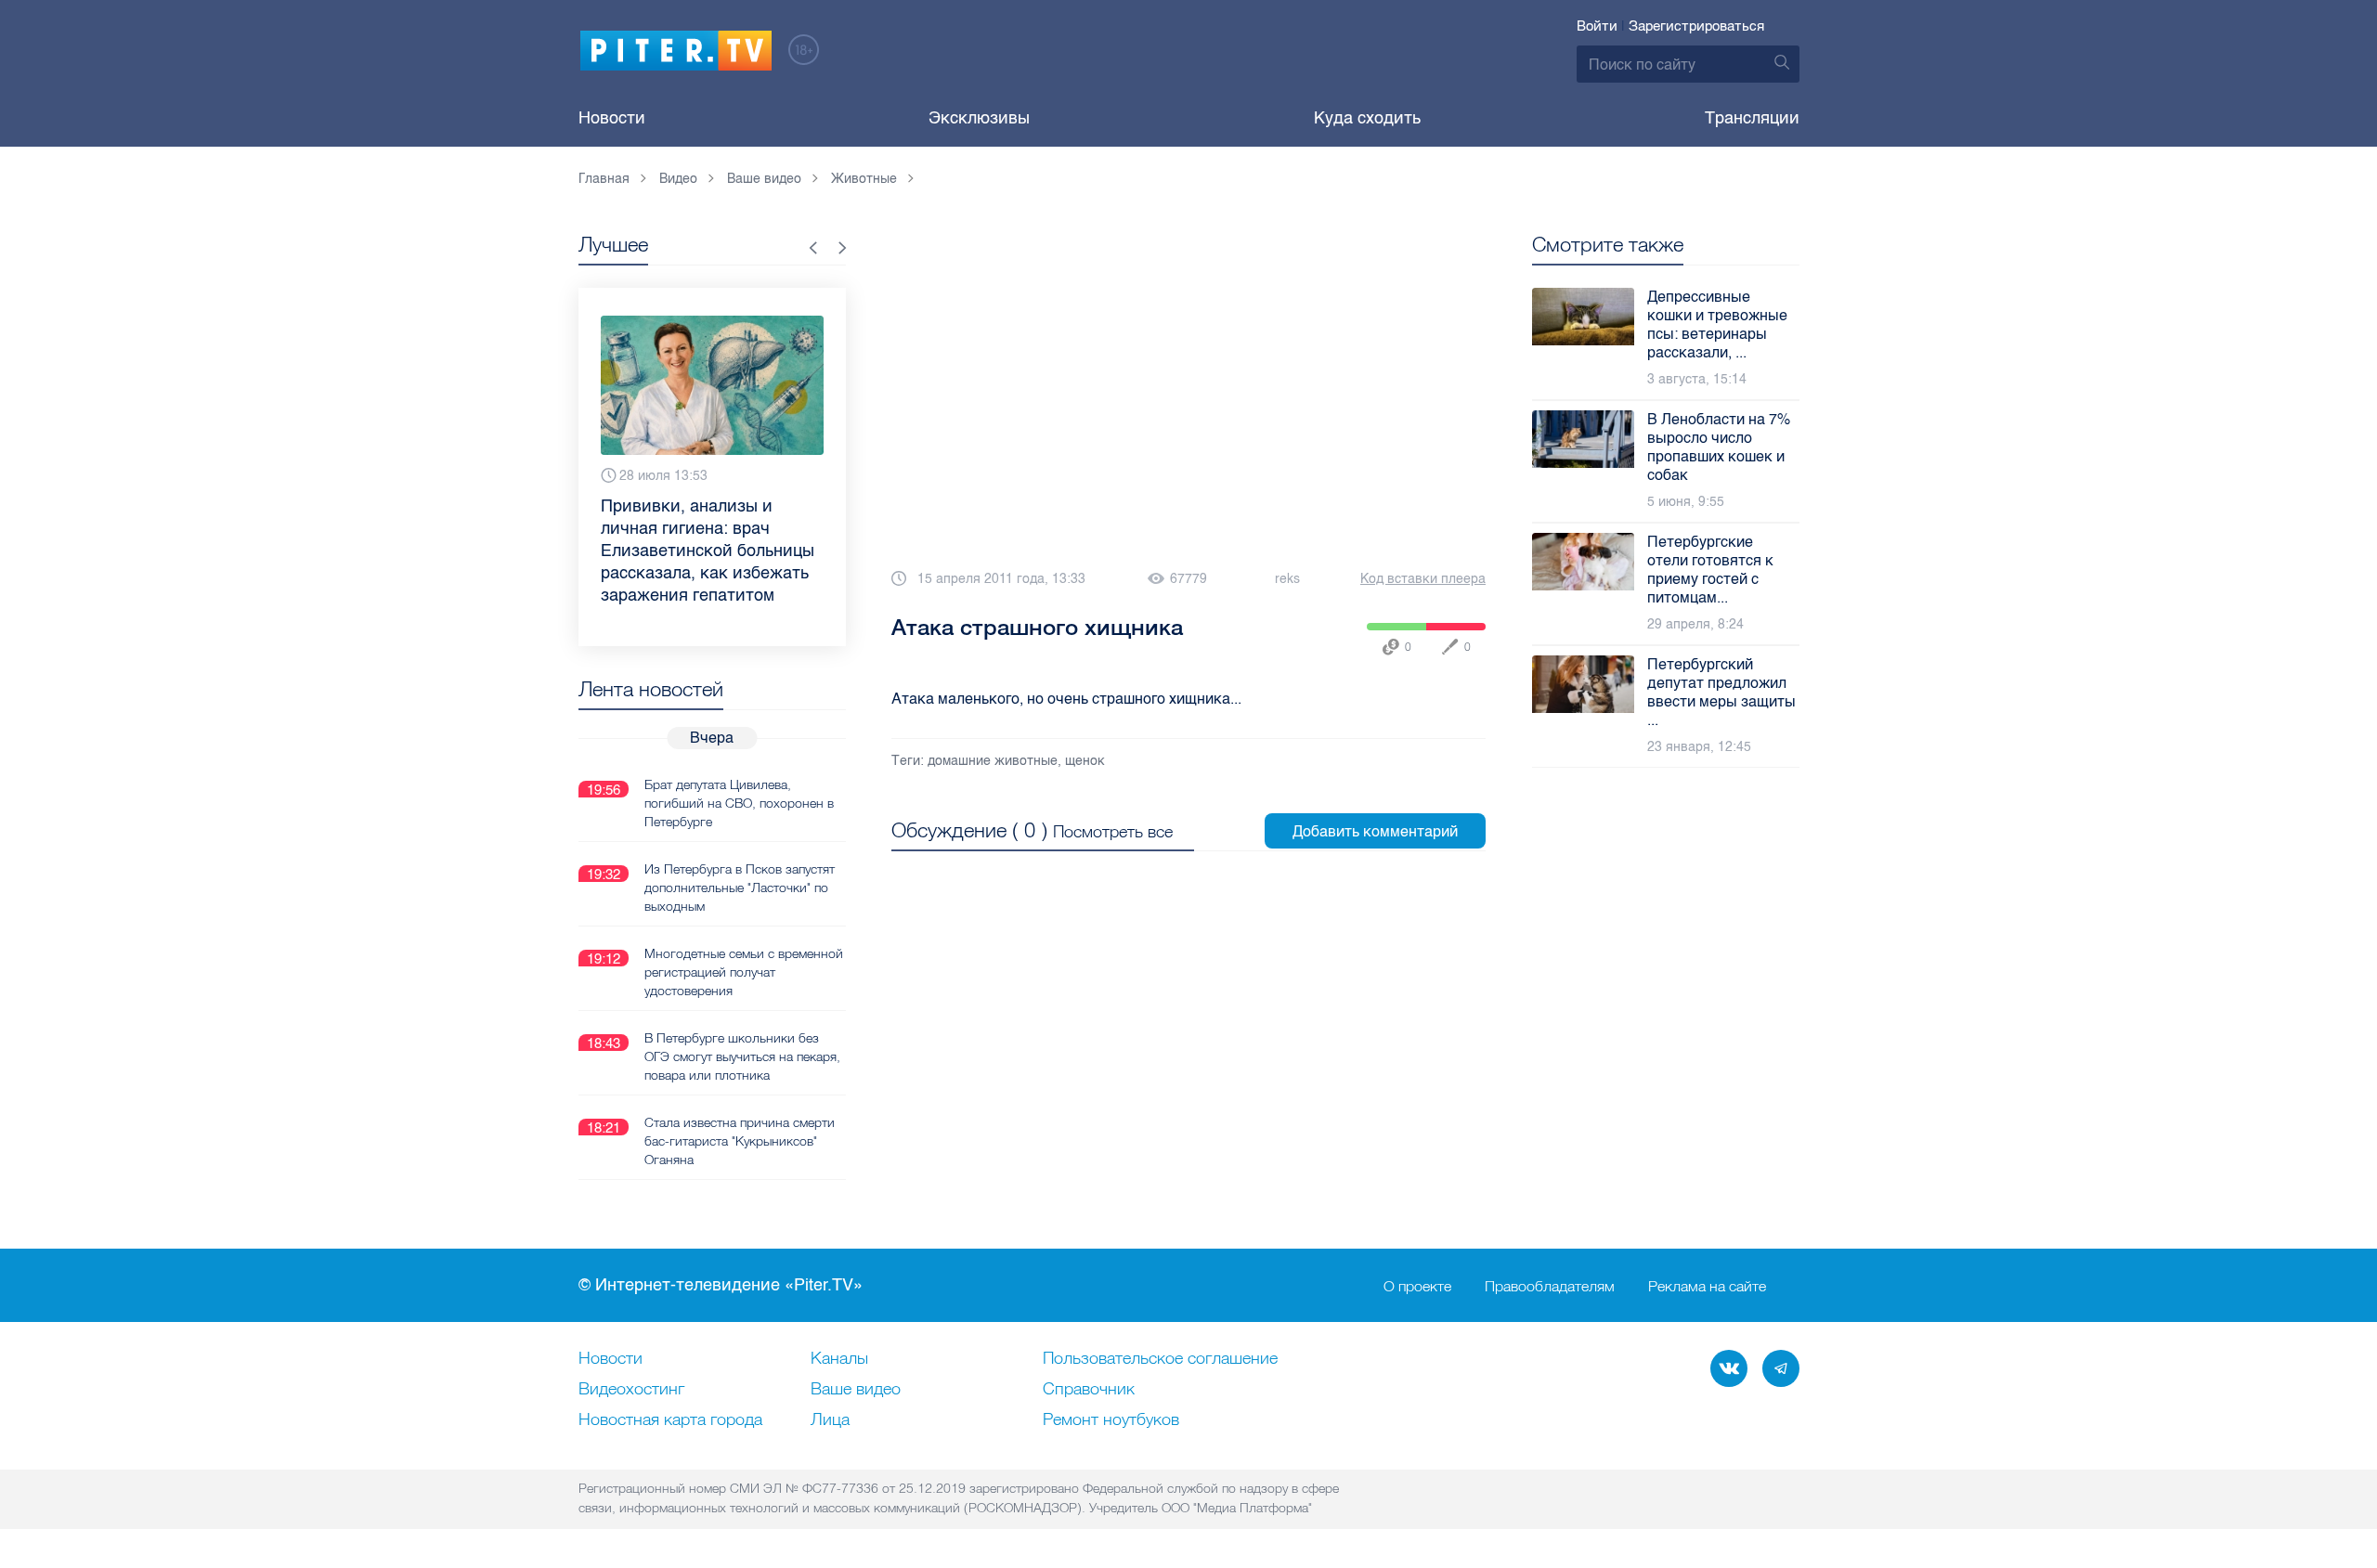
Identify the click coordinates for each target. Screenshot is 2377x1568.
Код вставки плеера (1423, 579)
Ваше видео (856, 1390)
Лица (830, 1420)
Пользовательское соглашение (1160, 1359)
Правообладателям (1550, 1286)
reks (1287, 579)
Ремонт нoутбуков (1111, 1420)
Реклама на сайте (1707, 1286)
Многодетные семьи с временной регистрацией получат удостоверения (744, 972)
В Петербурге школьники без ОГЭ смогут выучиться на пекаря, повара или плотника (742, 1056)
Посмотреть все (1113, 831)
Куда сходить (1367, 118)
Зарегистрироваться (1696, 26)
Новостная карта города (670, 1420)
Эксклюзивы (979, 118)
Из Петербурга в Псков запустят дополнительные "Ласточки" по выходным (740, 888)
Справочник (1089, 1390)
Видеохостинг (631, 1390)
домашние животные (993, 761)
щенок (1085, 761)
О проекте (1417, 1286)
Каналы (839, 1359)
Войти (1597, 26)
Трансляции (1752, 118)
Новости (612, 118)
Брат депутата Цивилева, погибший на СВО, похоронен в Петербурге (739, 803)
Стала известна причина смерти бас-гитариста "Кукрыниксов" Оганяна (740, 1141)
